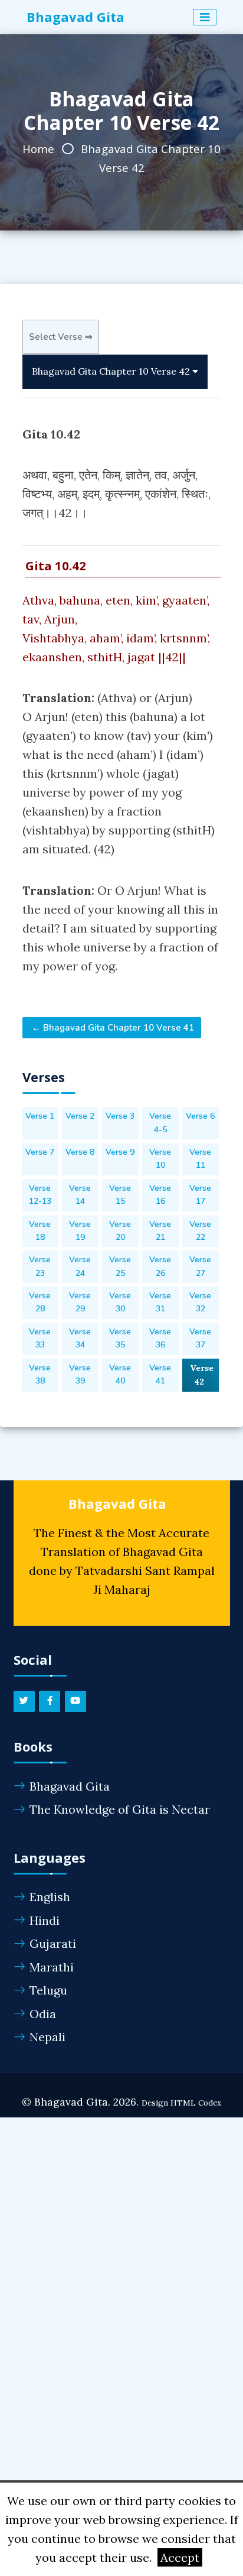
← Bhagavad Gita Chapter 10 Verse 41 (112, 1028)
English (50, 1897)
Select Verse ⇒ (61, 337)
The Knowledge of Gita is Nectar (120, 1809)
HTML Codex (196, 2103)
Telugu (48, 1990)
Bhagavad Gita (70, 1786)
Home (38, 149)
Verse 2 (80, 1116)
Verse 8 (80, 1152)
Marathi (52, 1967)
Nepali (47, 2037)
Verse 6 (200, 1116)
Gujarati (53, 1943)
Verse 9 (120, 1152)
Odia (43, 2014)
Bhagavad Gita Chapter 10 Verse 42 (112, 371)
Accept (180, 2557)
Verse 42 (202, 1375)
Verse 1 (40, 1116)
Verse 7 (40, 1152)
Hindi (45, 1920)
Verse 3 (120, 1116)
